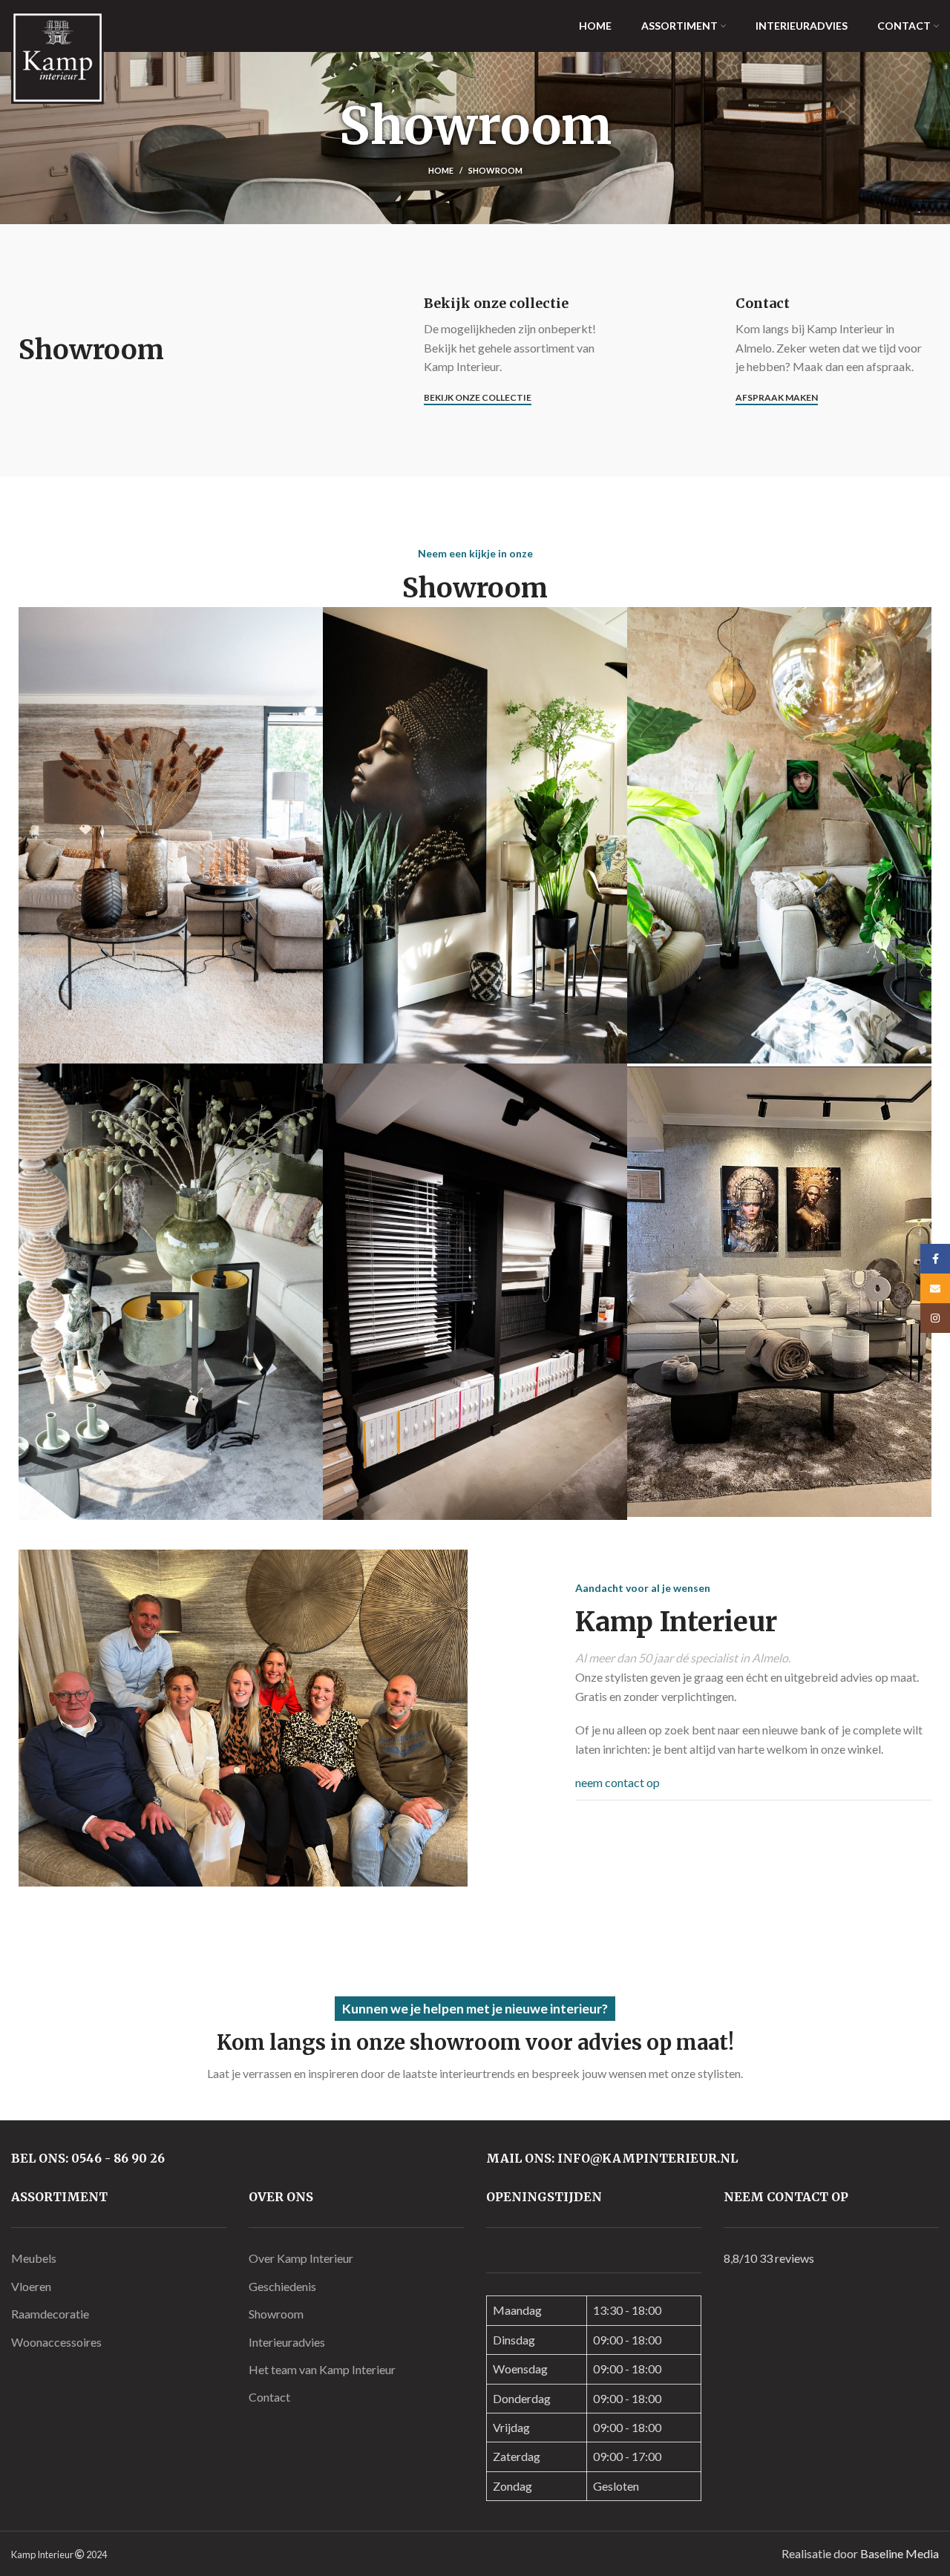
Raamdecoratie (50, 2314)
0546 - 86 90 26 (118, 2158)
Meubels (34, 2258)
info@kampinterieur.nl (648, 2158)
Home (441, 170)
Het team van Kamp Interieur (322, 2369)
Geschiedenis (282, 2286)
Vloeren (31, 2286)
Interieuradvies (287, 2342)
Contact (269, 2397)
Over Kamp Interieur (301, 2258)
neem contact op (617, 1782)
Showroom (276, 2314)
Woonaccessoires (56, 2342)
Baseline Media (900, 2553)
